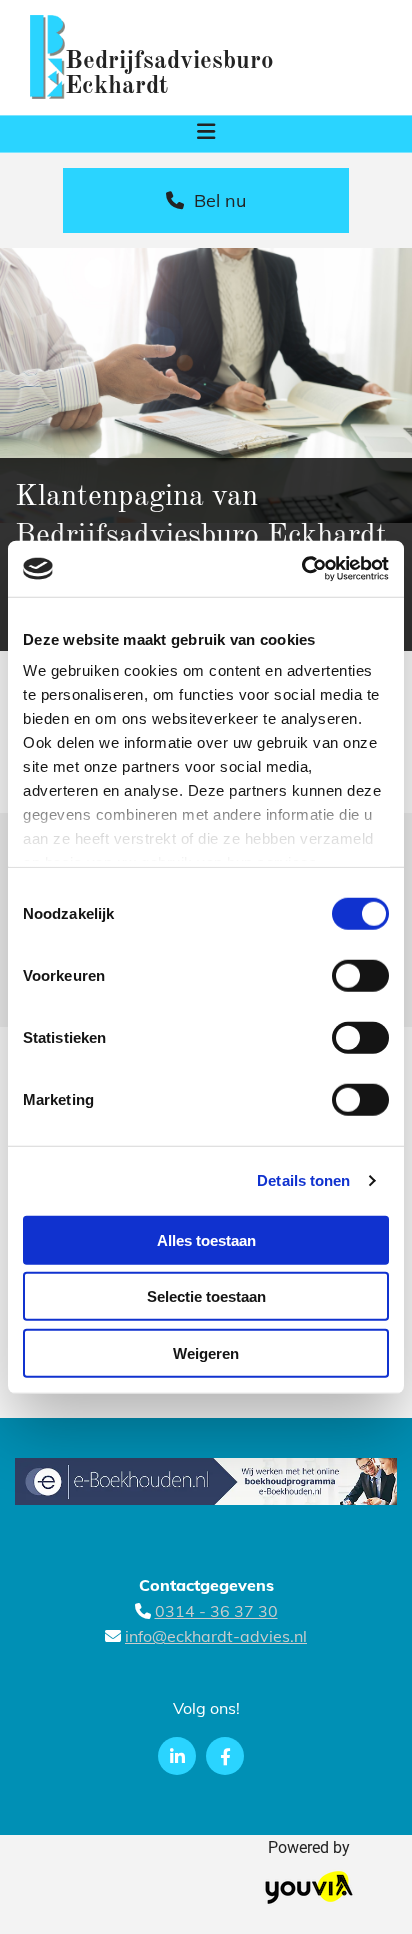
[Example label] (225, 1756)
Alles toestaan (206, 1239)
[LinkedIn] (177, 1756)
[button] (206, 134)
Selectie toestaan (206, 1296)
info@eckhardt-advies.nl (216, 1636)
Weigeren (206, 1352)
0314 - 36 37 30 (216, 1611)
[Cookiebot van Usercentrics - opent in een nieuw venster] (301, 569)
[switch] (360, 975)
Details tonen (303, 1180)
